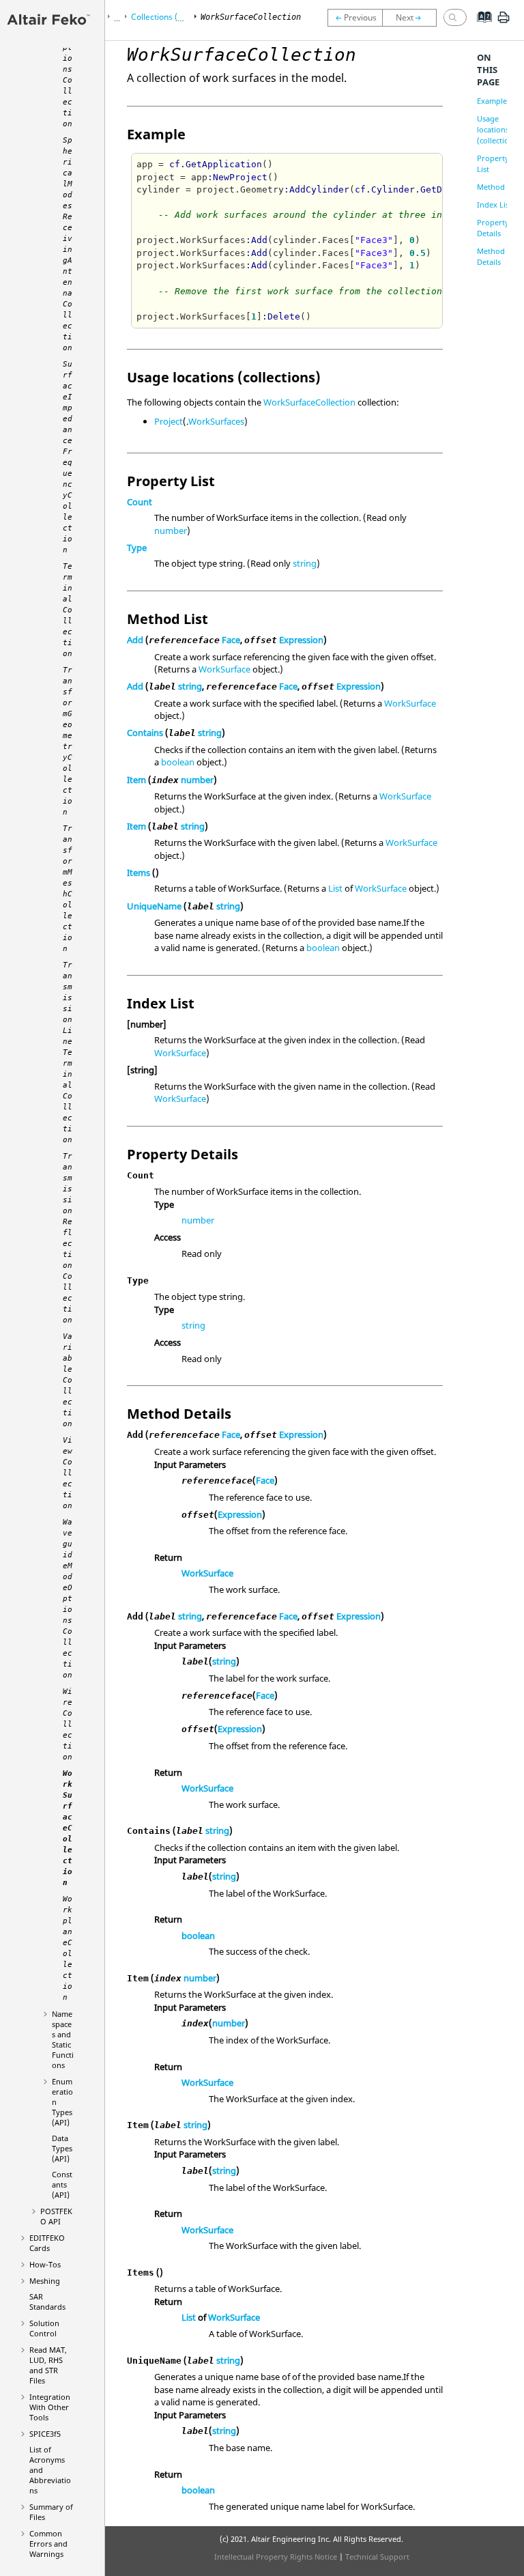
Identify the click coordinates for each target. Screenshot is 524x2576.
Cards (47, 2243)
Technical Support (377, 2557)
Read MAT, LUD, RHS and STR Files (48, 2365)
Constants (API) (62, 2184)
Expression (301, 640)
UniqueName (154, 906)
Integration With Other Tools (50, 2407)
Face (231, 640)
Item (136, 780)
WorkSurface (224, 669)
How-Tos (45, 2264)
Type (137, 548)
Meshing (45, 2281)
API (56, 2216)
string (305, 563)
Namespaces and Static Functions (63, 2039)
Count (140, 502)
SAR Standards (47, 2302)
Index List (494, 204)
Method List (498, 187)
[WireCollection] (355, 18)
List (335, 888)
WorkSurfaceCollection (309, 402)
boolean (178, 762)
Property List (493, 164)
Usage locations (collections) (498, 129)
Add (135, 640)
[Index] (480, 27)
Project (169, 421)
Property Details (493, 228)
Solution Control (44, 2328)
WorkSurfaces (216, 421)
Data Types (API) (62, 2148)
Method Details (491, 256)
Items (139, 873)
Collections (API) (162, 17)
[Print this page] (504, 23)
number (171, 530)
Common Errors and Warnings (48, 2544)
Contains (145, 733)
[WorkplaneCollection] (413, 18)
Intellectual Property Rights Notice (276, 2557)
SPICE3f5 (45, 2434)
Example (492, 101)
